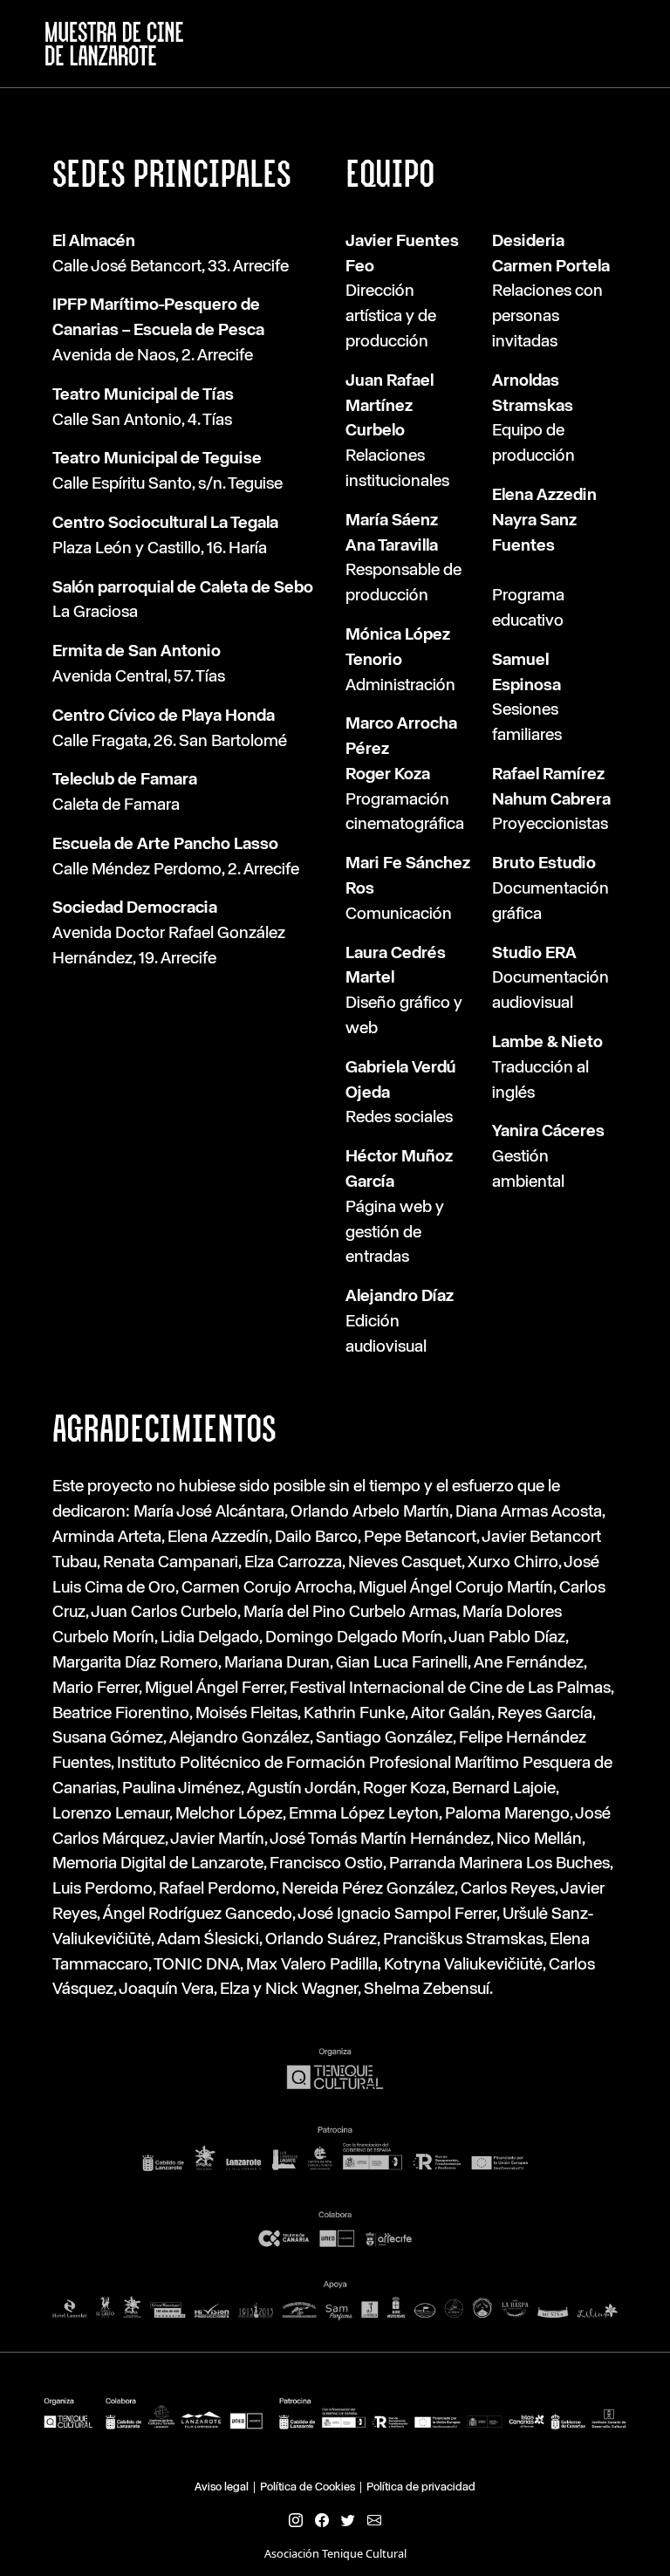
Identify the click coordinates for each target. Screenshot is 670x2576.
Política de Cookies (308, 2487)
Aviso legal (222, 2487)
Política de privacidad (421, 2487)
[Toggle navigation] (636, 44)
